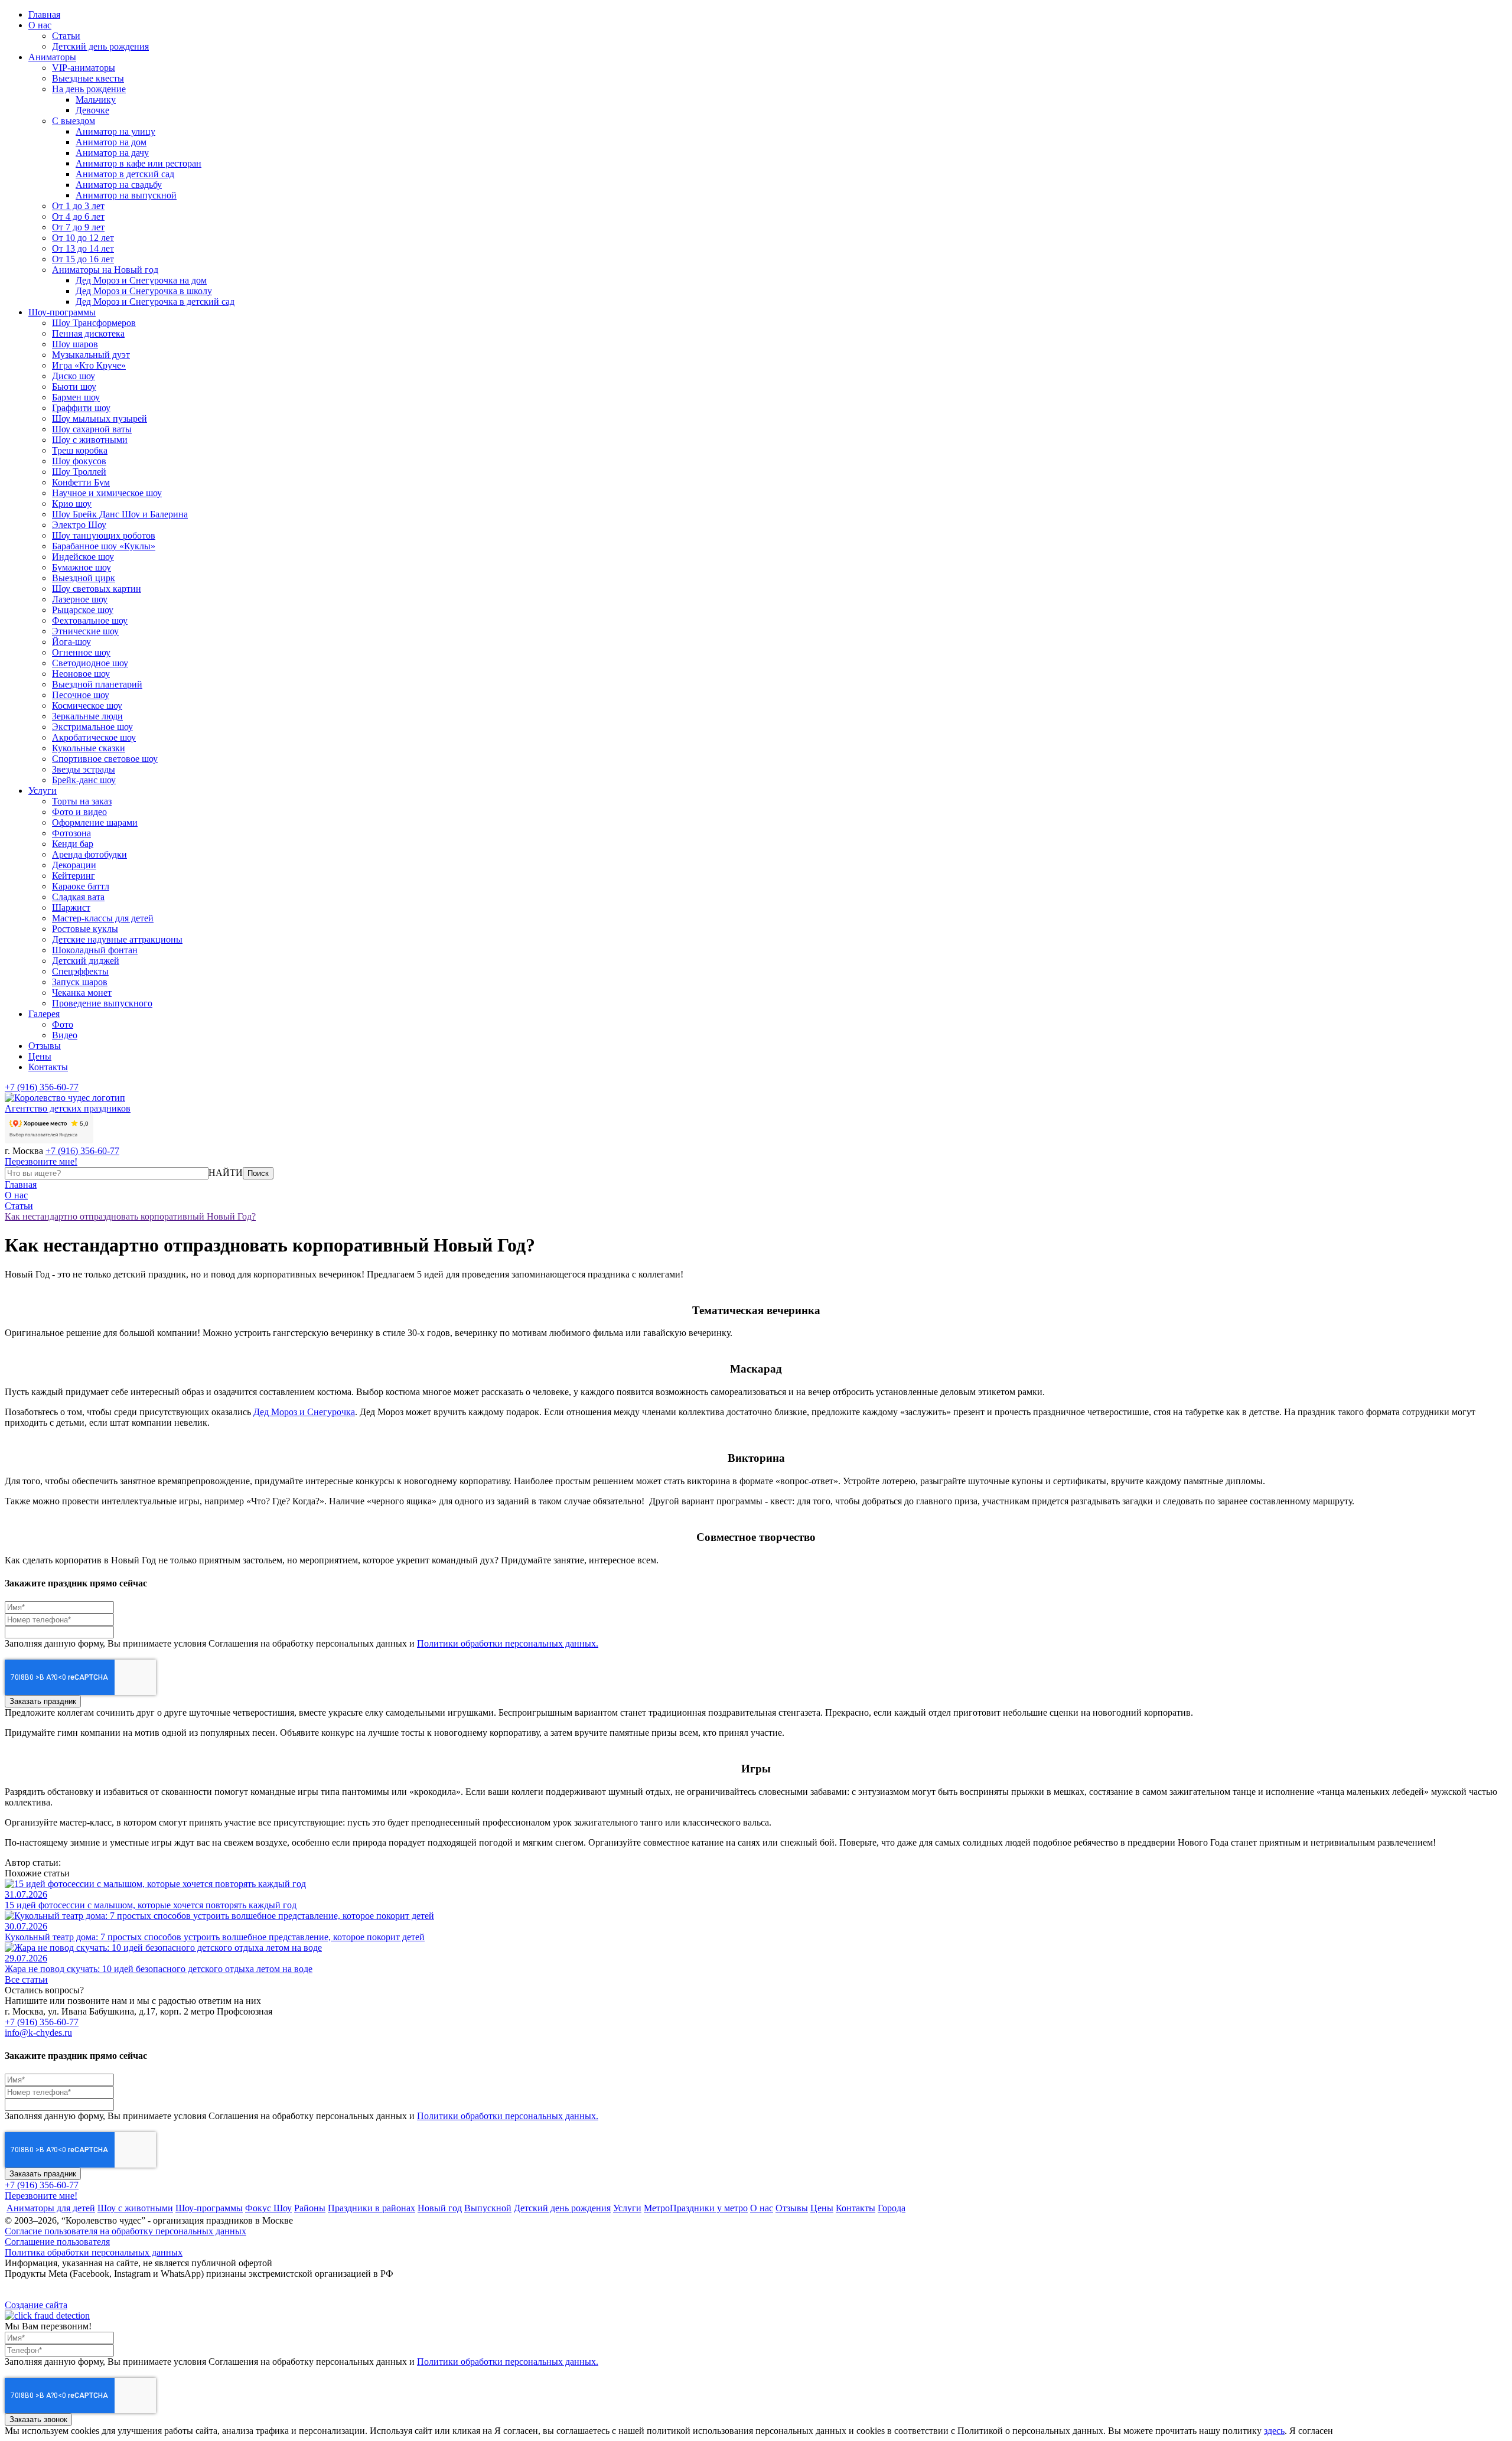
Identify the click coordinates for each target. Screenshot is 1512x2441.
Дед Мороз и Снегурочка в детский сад (155, 302)
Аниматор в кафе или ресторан (139, 163)
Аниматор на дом (111, 142)
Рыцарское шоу (83, 610)
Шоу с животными (90, 440)
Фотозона (71, 833)
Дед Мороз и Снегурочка (304, 1412)
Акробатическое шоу (94, 737)
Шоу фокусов (79, 461)
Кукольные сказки (89, 748)
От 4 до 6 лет (78, 216)
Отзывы (45, 1046)
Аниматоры (52, 57)
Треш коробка (80, 450)
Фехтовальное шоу (90, 620)
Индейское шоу (83, 557)
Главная (44, 14)
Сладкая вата (78, 897)
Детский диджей (86, 961)
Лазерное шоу (80, 599)
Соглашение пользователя (57, 2242)
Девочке (92, 110)
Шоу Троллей (79, 472)
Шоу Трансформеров (94, 323)
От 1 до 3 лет (78, 206)
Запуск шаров (80, 982)
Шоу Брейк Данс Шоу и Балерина (120, 514)
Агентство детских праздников (68, 1108)
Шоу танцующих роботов (104, 535)
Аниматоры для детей (51, 2208)
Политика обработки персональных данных (94, 2252)
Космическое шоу (87, 705)
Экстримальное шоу (92, 727)
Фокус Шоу (268, 2208)
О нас (40, 25)
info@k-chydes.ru (38, 2033)
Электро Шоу (79, 525)
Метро (657, 2208)
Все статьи (26, 1979)
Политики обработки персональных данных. (508, 1643)
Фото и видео (79, 812)
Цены (40, 1056)
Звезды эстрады (84, 769)
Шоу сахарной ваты (92, 429)
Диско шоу (74, 376)
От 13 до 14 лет (83, 248)
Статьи (66, 36)
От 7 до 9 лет (78, 227)
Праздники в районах (372, 2208)
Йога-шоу (71, 642)
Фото (63, 1024)
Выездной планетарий (97, 684)
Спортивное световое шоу (105, 759)
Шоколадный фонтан (95, 950)
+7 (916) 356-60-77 (42, 1087)
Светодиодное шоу (90, 663)
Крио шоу (72, 503)
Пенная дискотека (88, 333)
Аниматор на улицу (115, 131)
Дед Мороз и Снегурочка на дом (141, 280)
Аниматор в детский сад (125, 174)
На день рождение (89, 89)
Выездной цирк (84, 578)
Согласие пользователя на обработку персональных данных (126, 2231)
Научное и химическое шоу (107, 493)
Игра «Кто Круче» (89, 365)
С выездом (74, 121)
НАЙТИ (226, 1173)
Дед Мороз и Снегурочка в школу (144, 291)
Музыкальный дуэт (91, 355)
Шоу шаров (75, 344)
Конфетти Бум (81, 482)
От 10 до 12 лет (83, 238)
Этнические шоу (85, 631)
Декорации (74, 865)
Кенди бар (73, 844)
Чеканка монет (82, 993)
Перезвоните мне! (41, 1161)
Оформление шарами (95, 822)
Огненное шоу (81, 652)
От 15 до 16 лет (83, 259)
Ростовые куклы (85, 929)
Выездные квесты (88, 78)
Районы (310, 2208)
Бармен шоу (76, 397)
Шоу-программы (62, 312)
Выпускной (488, 2208)
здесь (1274, 2431)
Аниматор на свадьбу (119, 185)
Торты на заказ (82, 801)
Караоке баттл (81, 886)
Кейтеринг (74, 876)
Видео (65, 1035)
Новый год (440, 2208)
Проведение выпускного (102, 1003)
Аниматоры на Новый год (105, 270)
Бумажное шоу (82, 567)
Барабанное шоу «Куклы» (104, 546)
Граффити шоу (81, 408)
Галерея (44, 1014)
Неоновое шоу (81, 674)
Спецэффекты (80, 971)
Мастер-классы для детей (103, 918)
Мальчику (96, 100)
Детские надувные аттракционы (117, 939)
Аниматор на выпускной (126, 195)
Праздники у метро (709, 2208)
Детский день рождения (100, 46)
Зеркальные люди (87, 716)
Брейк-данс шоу (84, 780)
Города (892, 2208)
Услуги (43, 791)
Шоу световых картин (97, 589)
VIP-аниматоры (84, 68)
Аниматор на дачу (112, 153)
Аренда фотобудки (89, 854)
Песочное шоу (81, 695)
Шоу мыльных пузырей (100, 418)
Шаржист (71, 907)
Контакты (48, 1067)
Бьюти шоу (74, 387)
